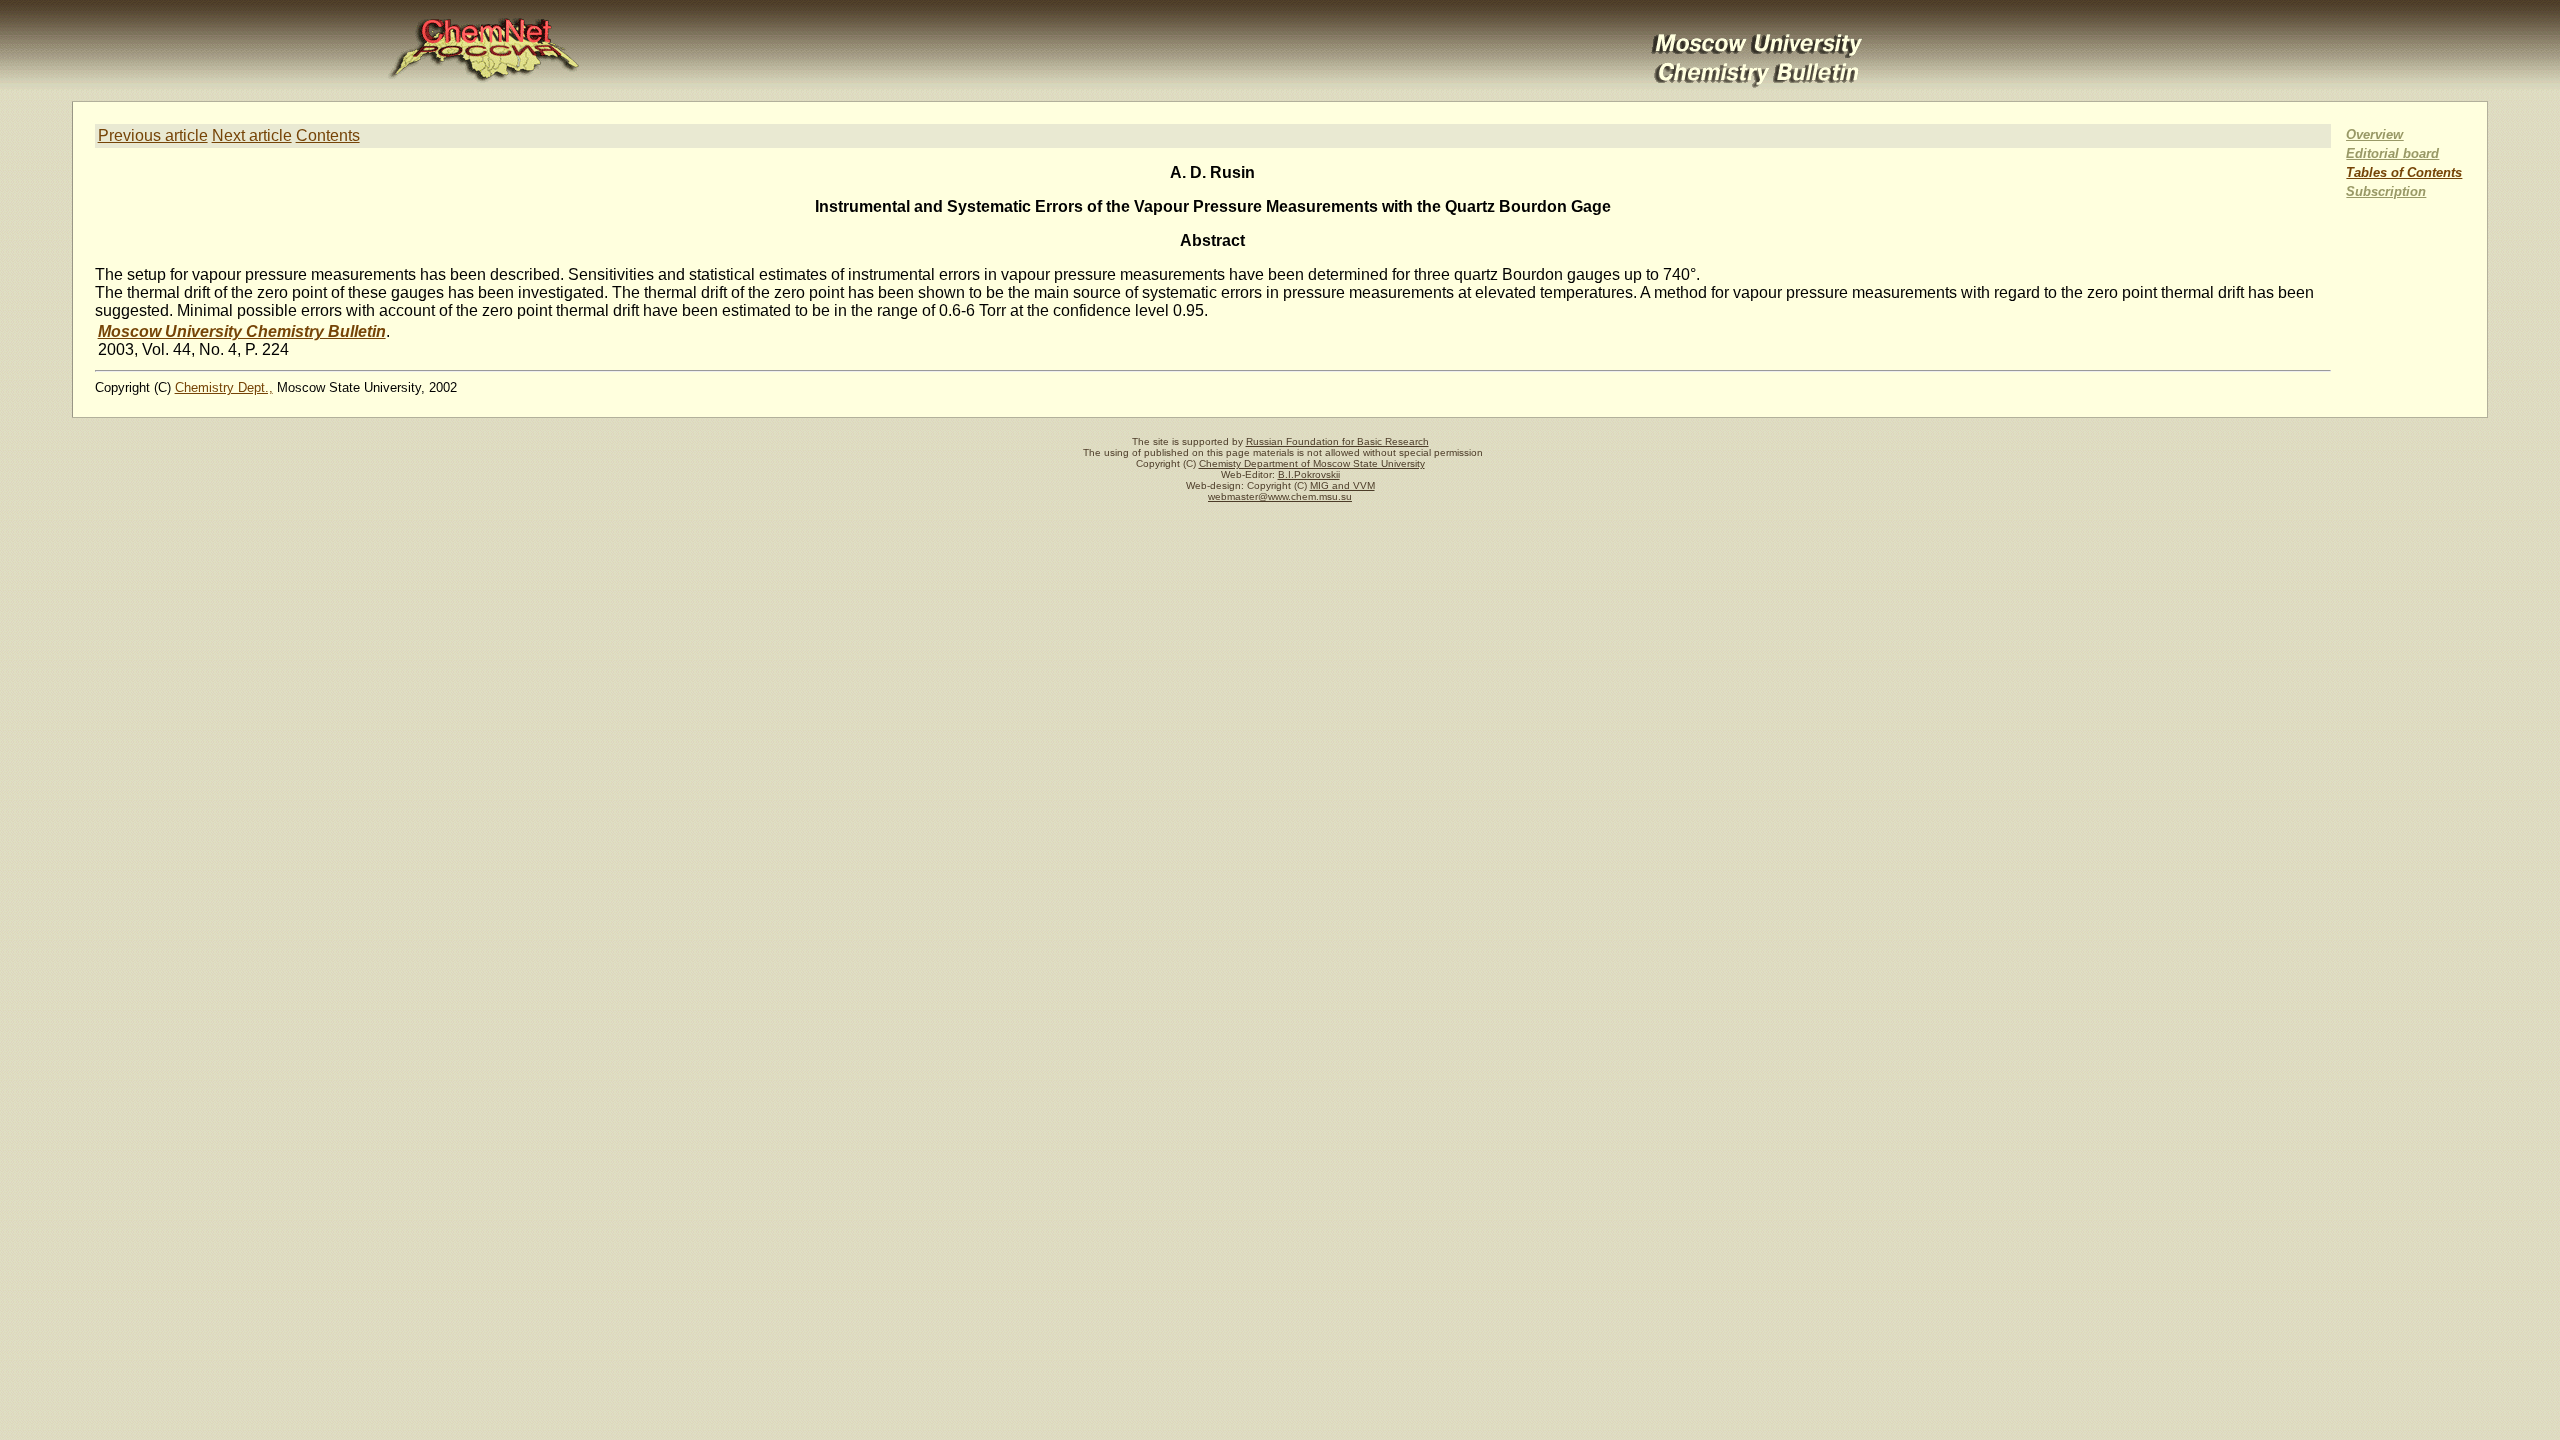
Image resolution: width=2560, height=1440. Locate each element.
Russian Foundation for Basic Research (1337, 441)
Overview (2374, 134)
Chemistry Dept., (224, 387)
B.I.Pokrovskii (1309, 474)
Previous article (153, 135)
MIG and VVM (1342, 485)
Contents (328, 135)
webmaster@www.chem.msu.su (1280, 496)
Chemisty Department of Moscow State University (1312, 463)
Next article (252, 135)
